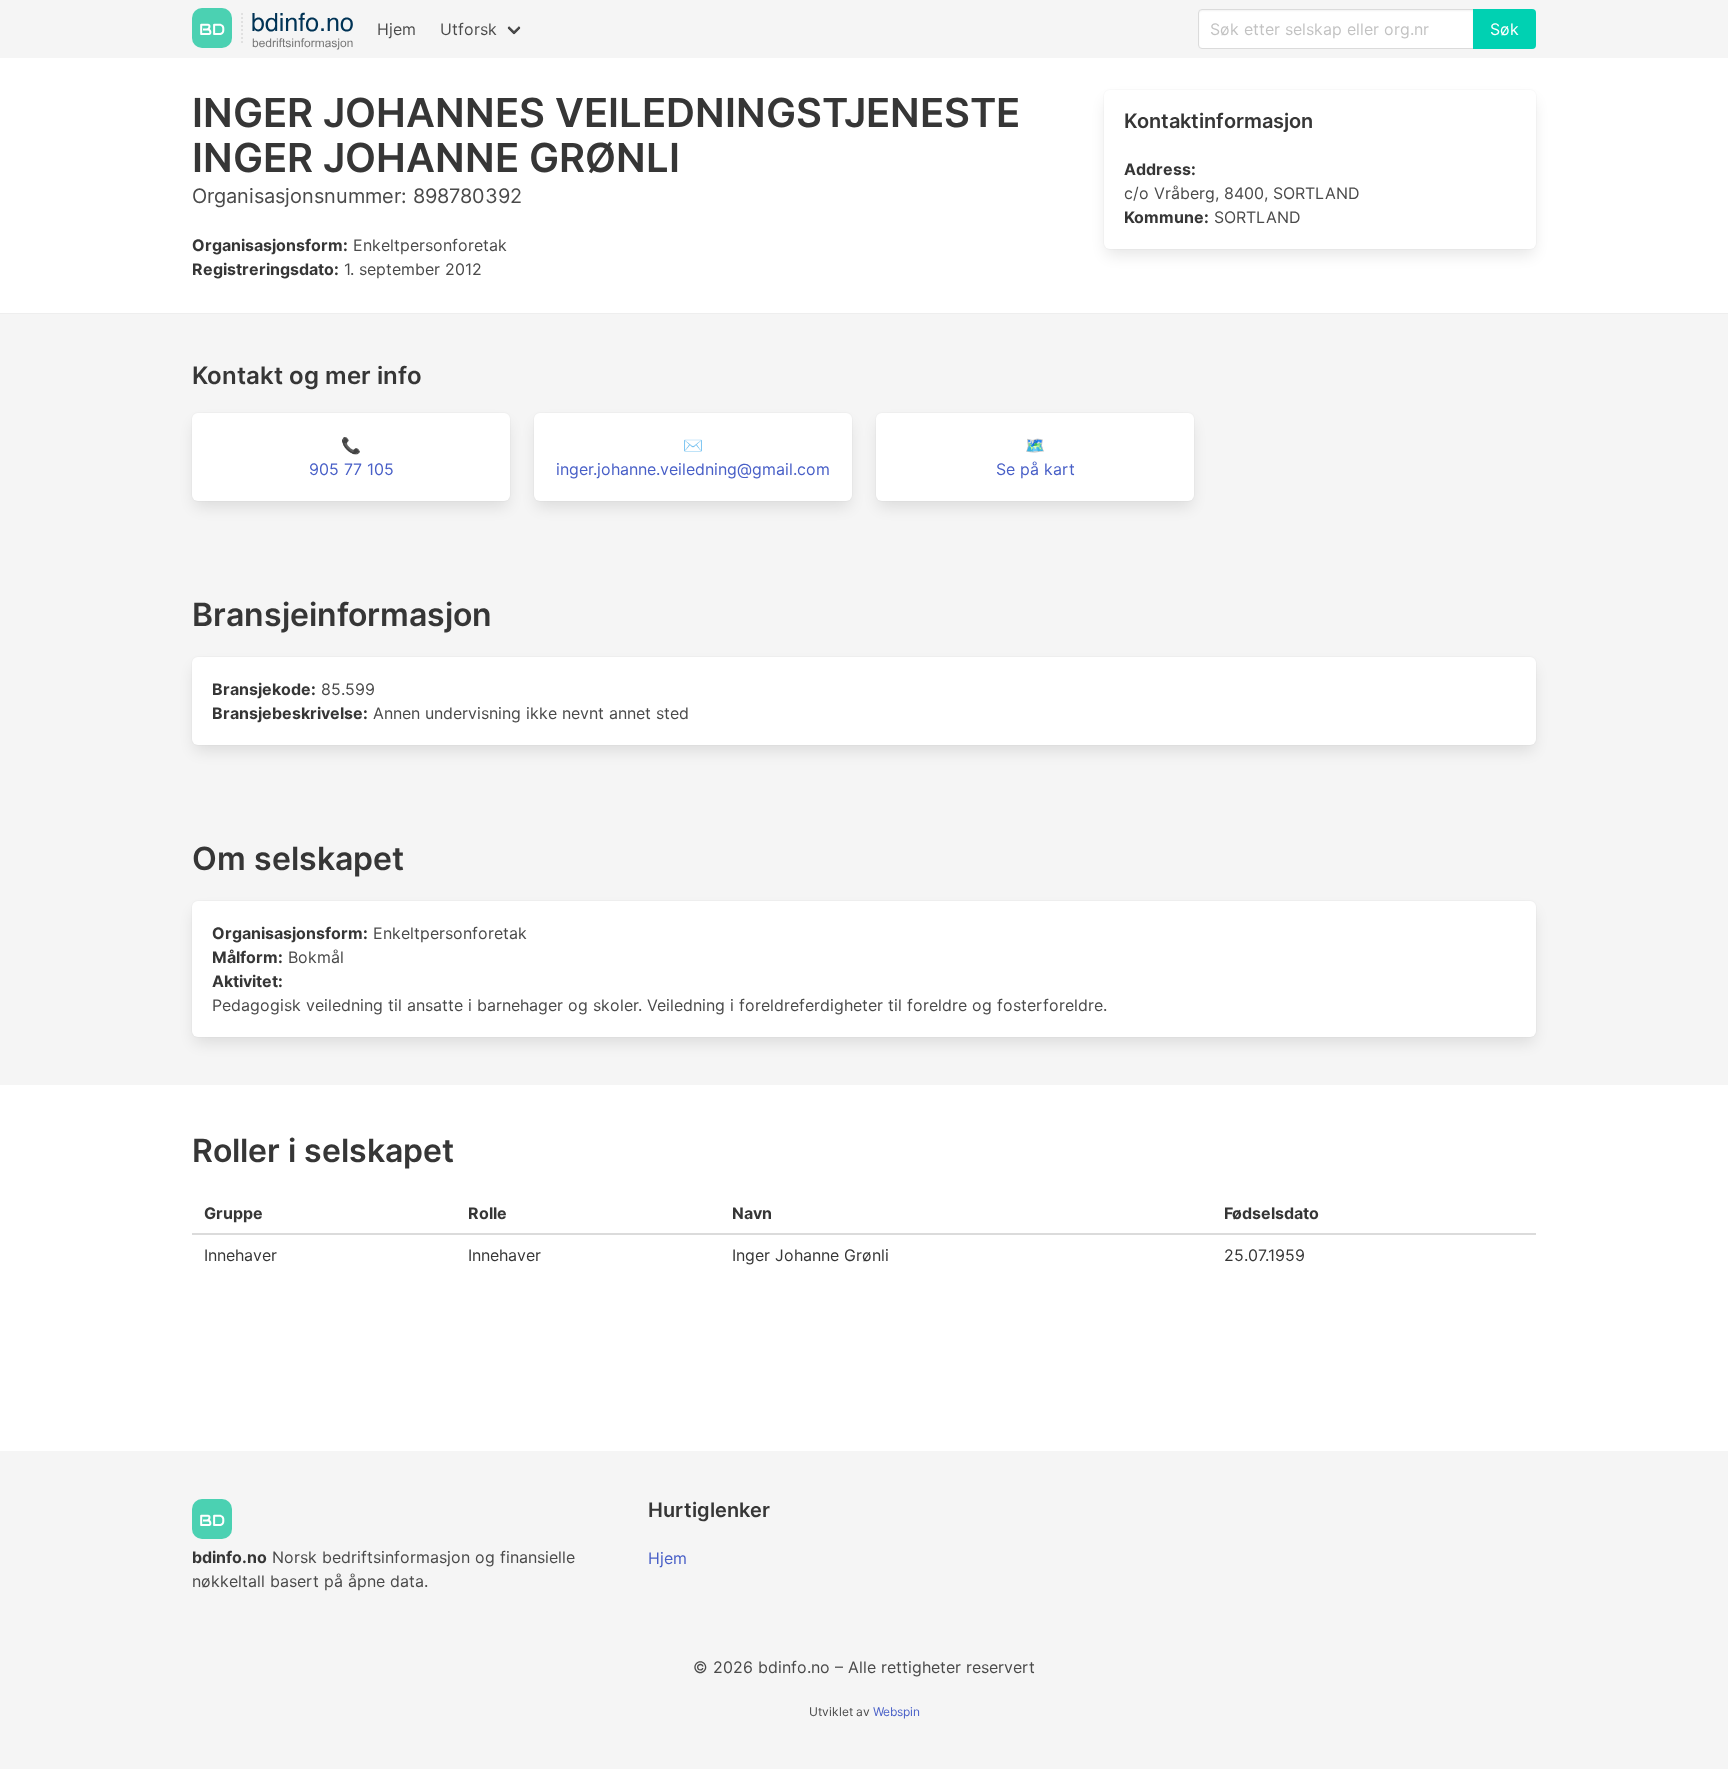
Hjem (396, 29)
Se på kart (1035, 469)
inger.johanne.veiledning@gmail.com (693, 469)
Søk (1504, 29)
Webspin (896, 1711)
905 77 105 (351, 469)
